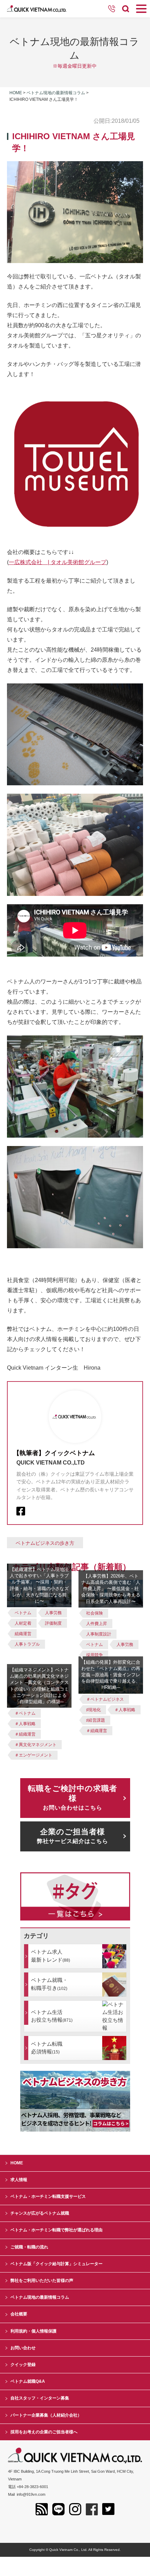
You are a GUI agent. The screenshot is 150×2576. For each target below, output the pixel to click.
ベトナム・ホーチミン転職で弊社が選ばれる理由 (57, 2230)
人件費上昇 (97, 1624)
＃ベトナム (25, 1713)
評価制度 (53, 1623)
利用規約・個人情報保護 (33, 2331)
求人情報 (19, 2180)
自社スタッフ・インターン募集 (40, 2398)
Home (16, 93)
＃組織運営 (25, 1734)
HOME (17, 2163)
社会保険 (95, 1613)
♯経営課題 (96, 1720)
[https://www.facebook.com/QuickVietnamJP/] (21, 1511)
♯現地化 (93, 1710)
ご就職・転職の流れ (29, 2247)
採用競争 (95, 1655)
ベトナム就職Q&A (28, 2381)
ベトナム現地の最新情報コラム (56, 93)
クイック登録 (23, 2365)
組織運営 (23, 1634)
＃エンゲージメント (33, 1755)
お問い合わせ (23, 2348)
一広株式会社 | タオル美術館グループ (58, 562)
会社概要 (19, 2314)
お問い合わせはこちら (73, 1797)
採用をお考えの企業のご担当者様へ (44, 2432)
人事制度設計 (99, 1634)
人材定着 (23, 1623)
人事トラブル (27, 1644)
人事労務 (53, 1613)
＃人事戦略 (25, 1724)
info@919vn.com (31, 2494)
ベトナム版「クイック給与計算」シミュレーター (57, 2264)
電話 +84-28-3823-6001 (28, 2487)
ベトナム (23, 1613)
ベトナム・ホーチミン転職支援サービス (48, 2196)
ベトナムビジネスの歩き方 (45, 1543)
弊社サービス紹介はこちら (73, 1836)
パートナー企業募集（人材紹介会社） (46, 2415)
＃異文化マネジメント (36, 1745)
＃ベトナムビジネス (105, 1699)
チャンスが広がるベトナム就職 (40, 2213)
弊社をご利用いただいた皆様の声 (42, 2281)
